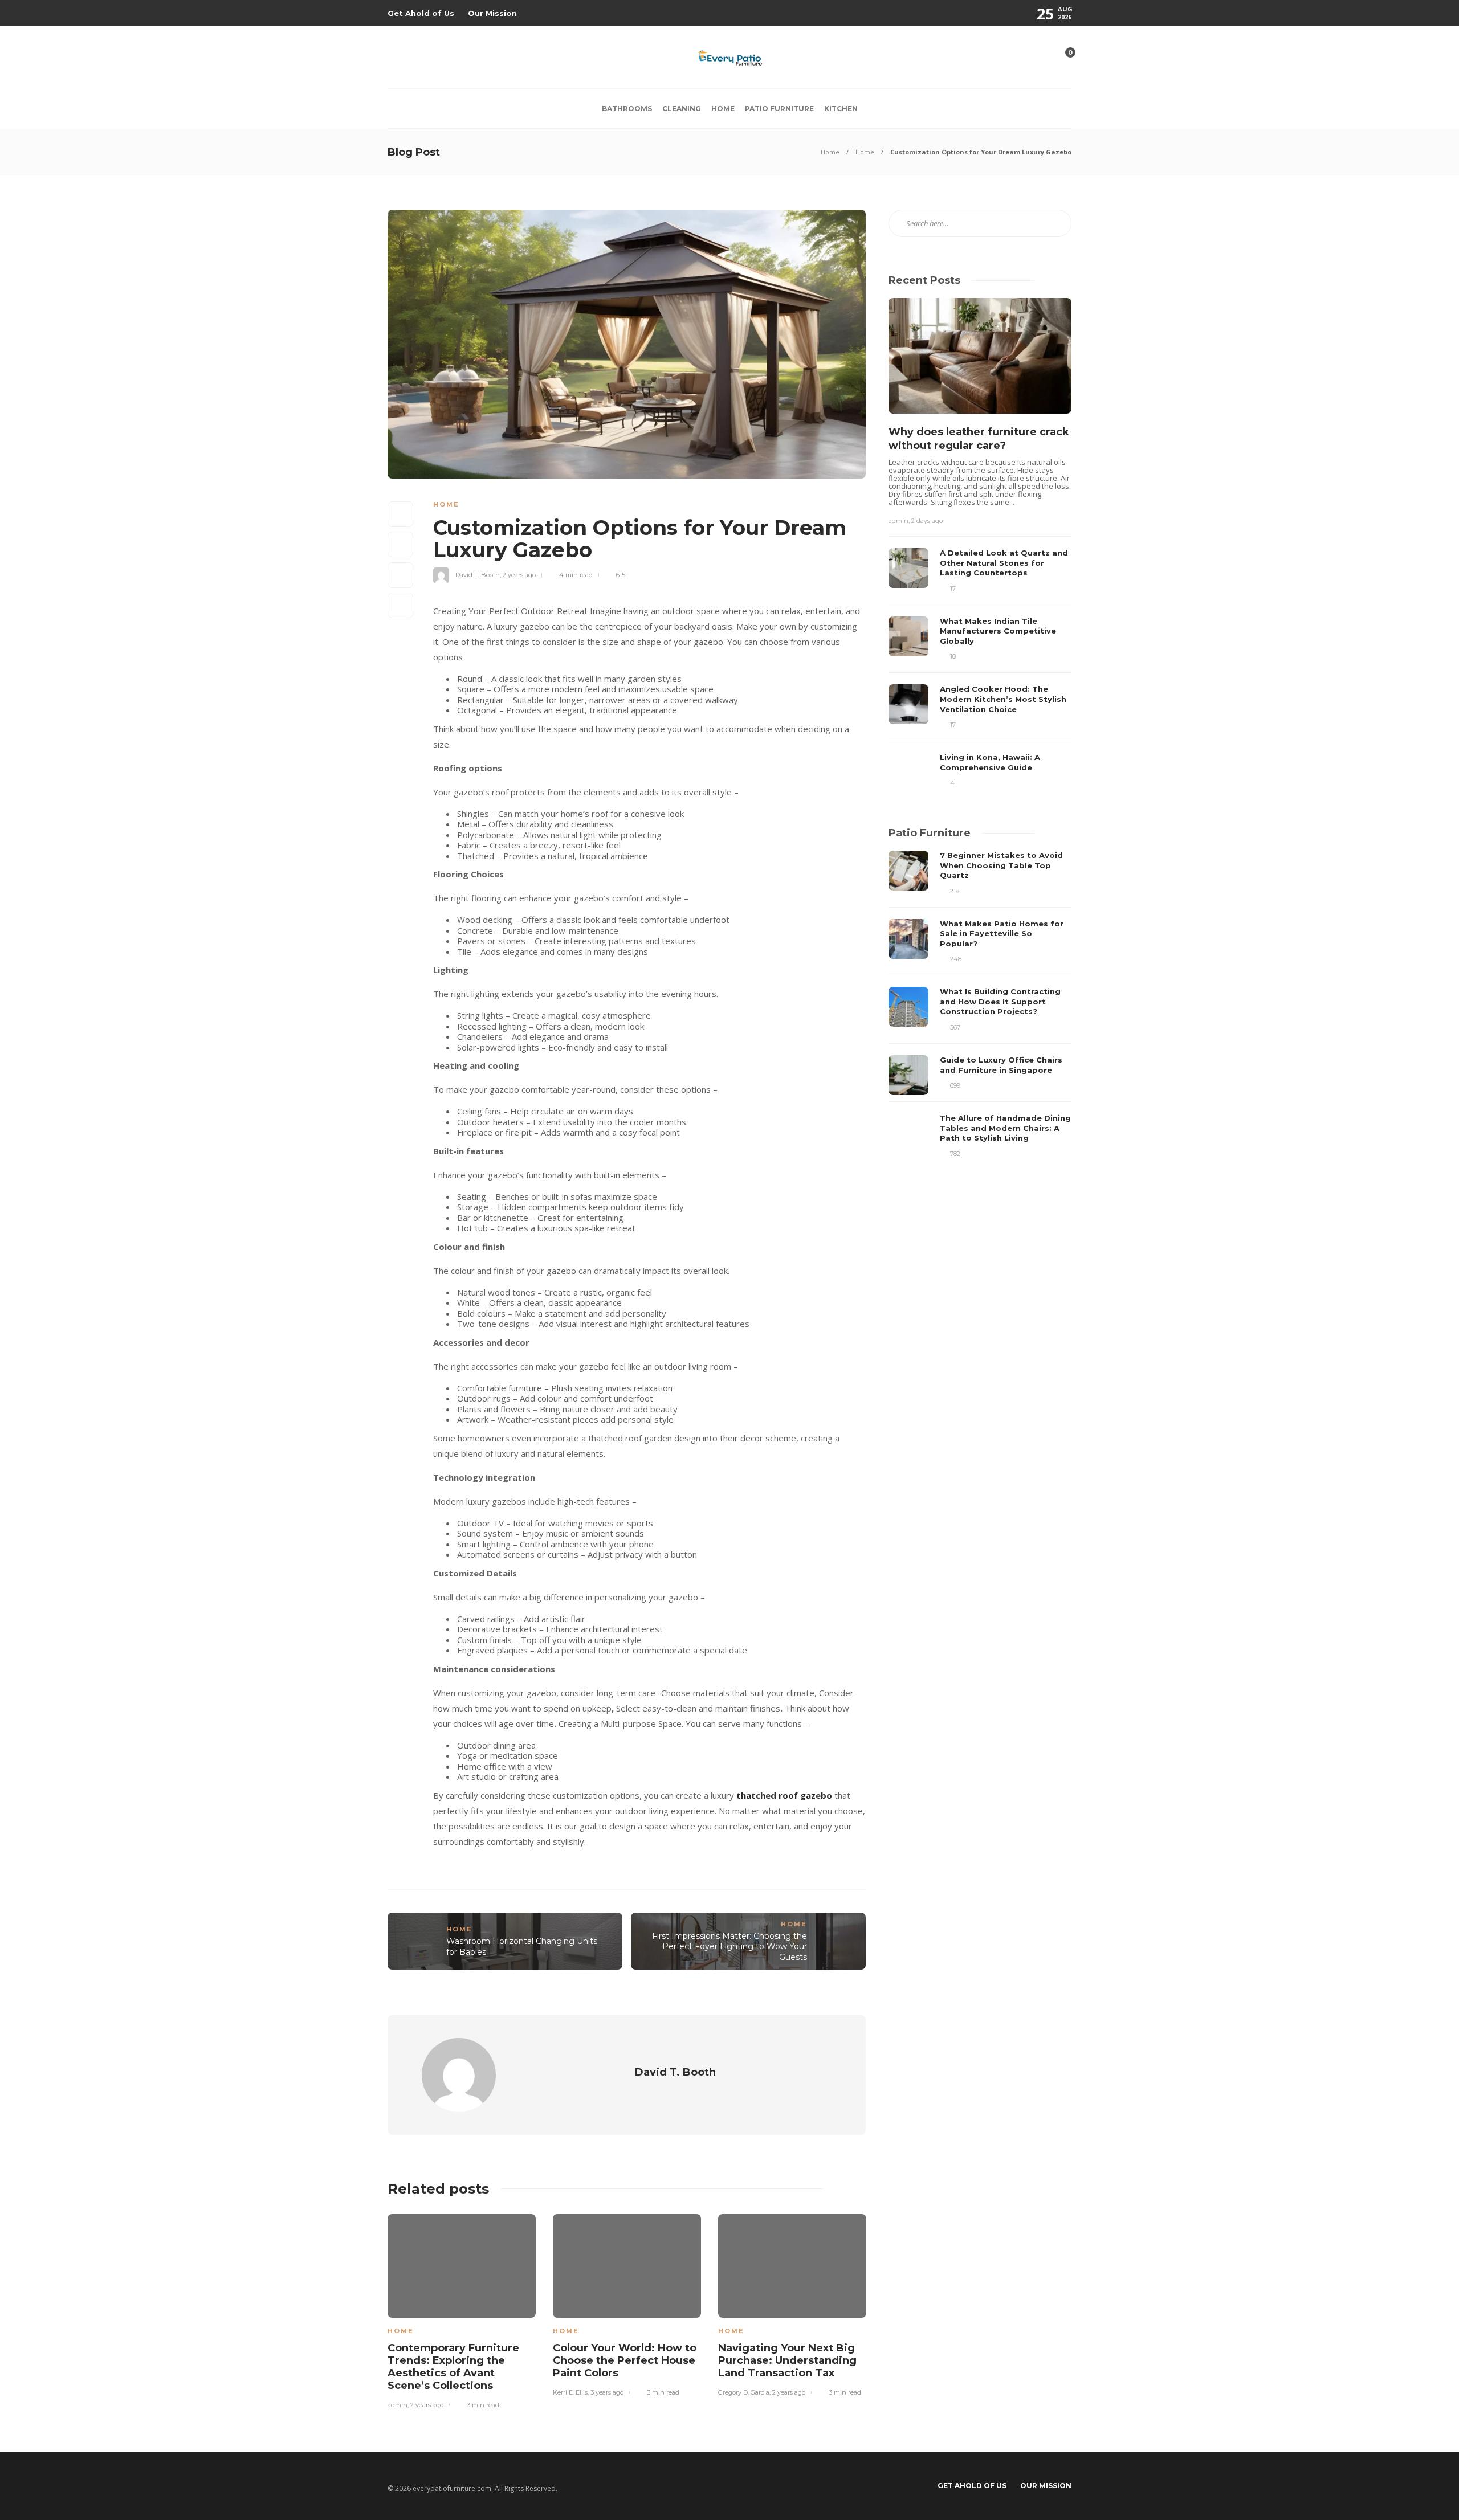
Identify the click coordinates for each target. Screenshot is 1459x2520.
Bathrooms (627, 109)
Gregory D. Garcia (744, 2392)
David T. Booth (478, 575)
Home (723, 109)
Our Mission (492, 13)
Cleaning (682, 109)
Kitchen (841, 109)
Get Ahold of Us (421, 13)
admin (398, 2405)
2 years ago (519, 575)
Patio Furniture (779, 109)
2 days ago (927, 521)
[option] (462, 2310)
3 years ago (607, 2392)
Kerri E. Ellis (570, 2392)
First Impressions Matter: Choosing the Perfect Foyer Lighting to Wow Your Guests (729, 1947)
